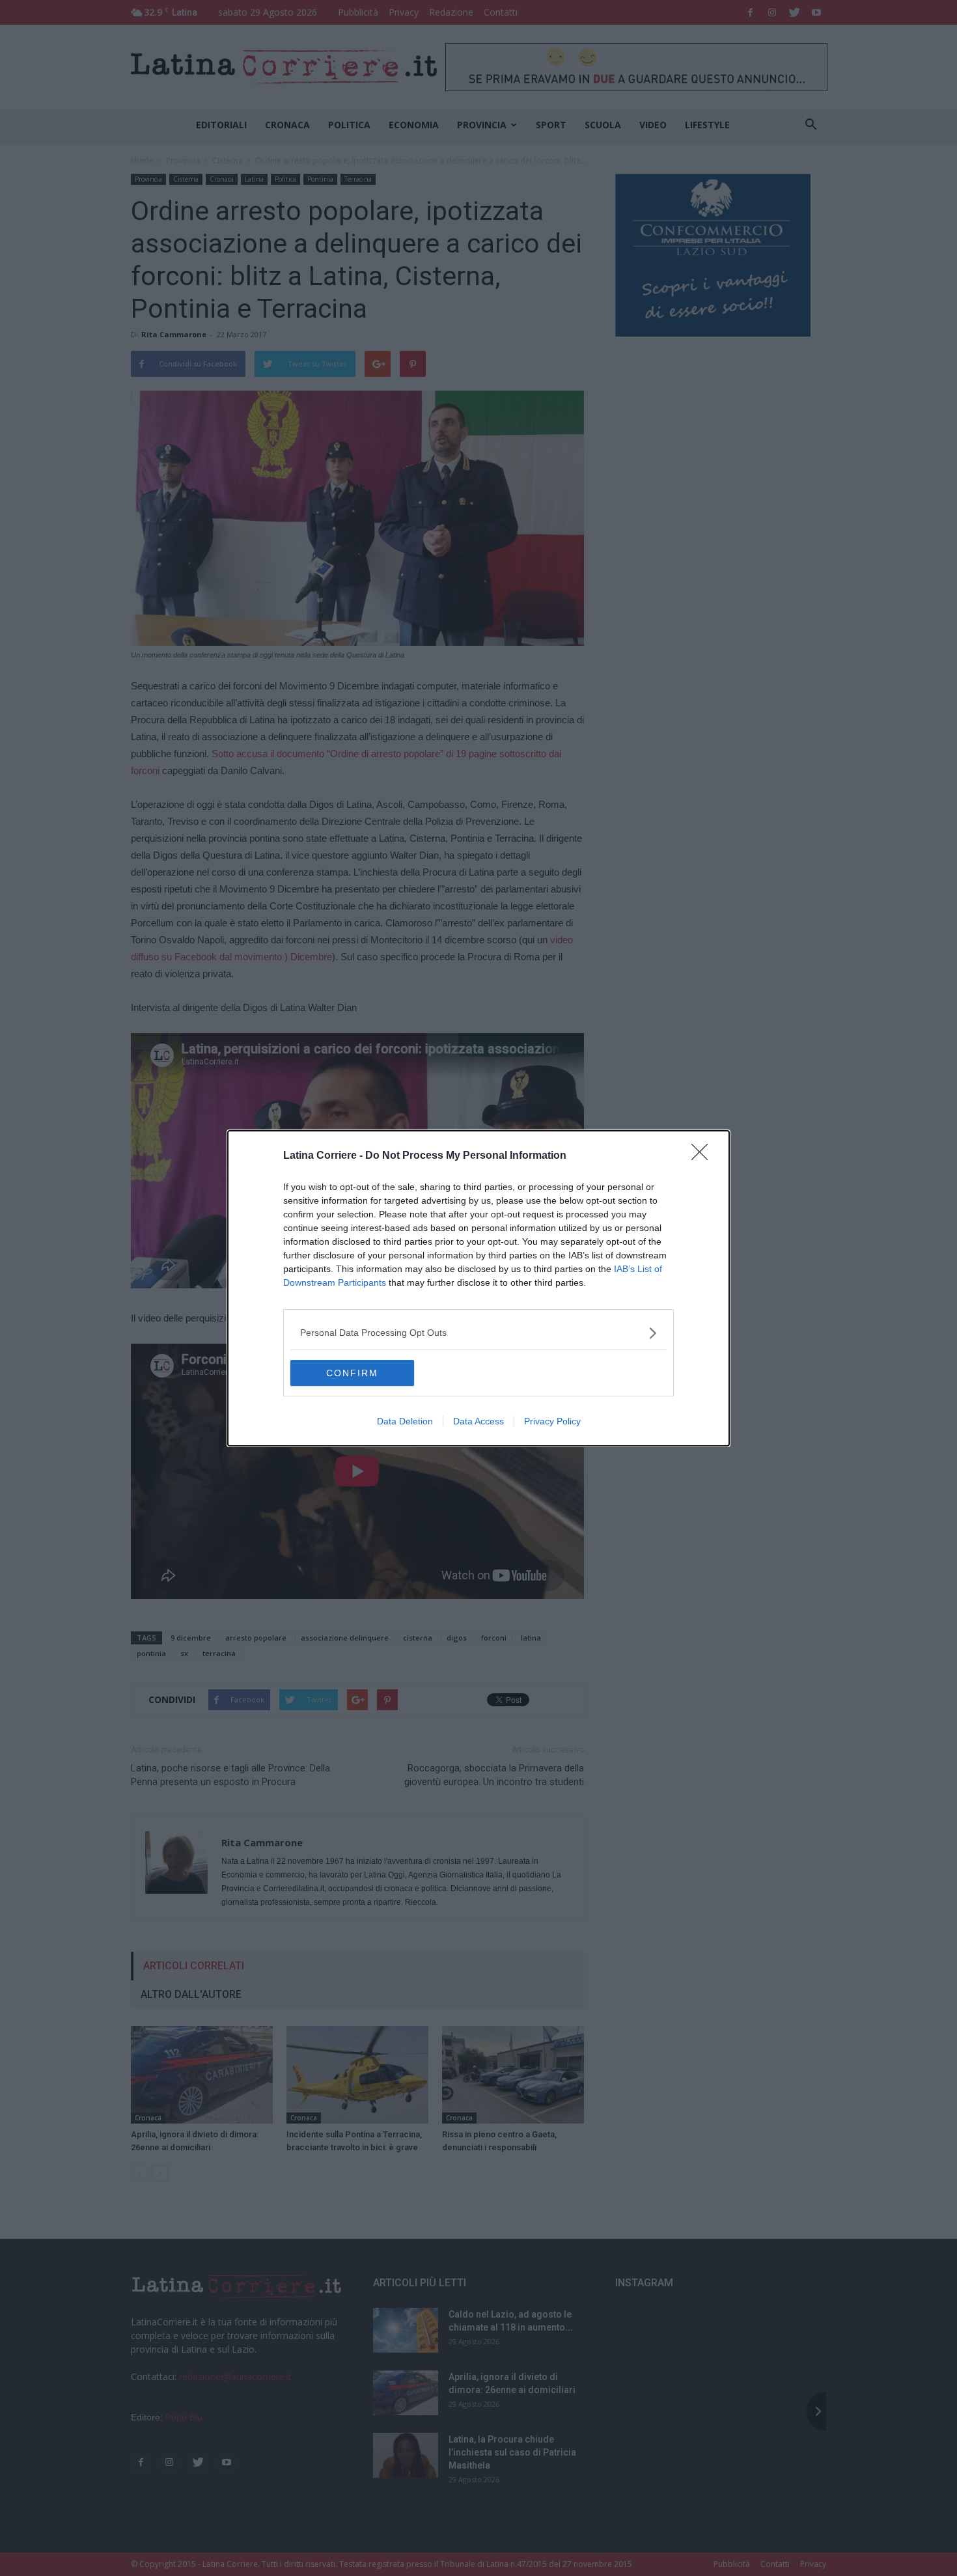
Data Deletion (405, 1421)
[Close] (704, 1156)
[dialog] (478, 1288)
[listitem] (478, 1333)
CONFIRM (352, 1373)
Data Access (478, 1421)
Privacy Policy (552, 1421)
